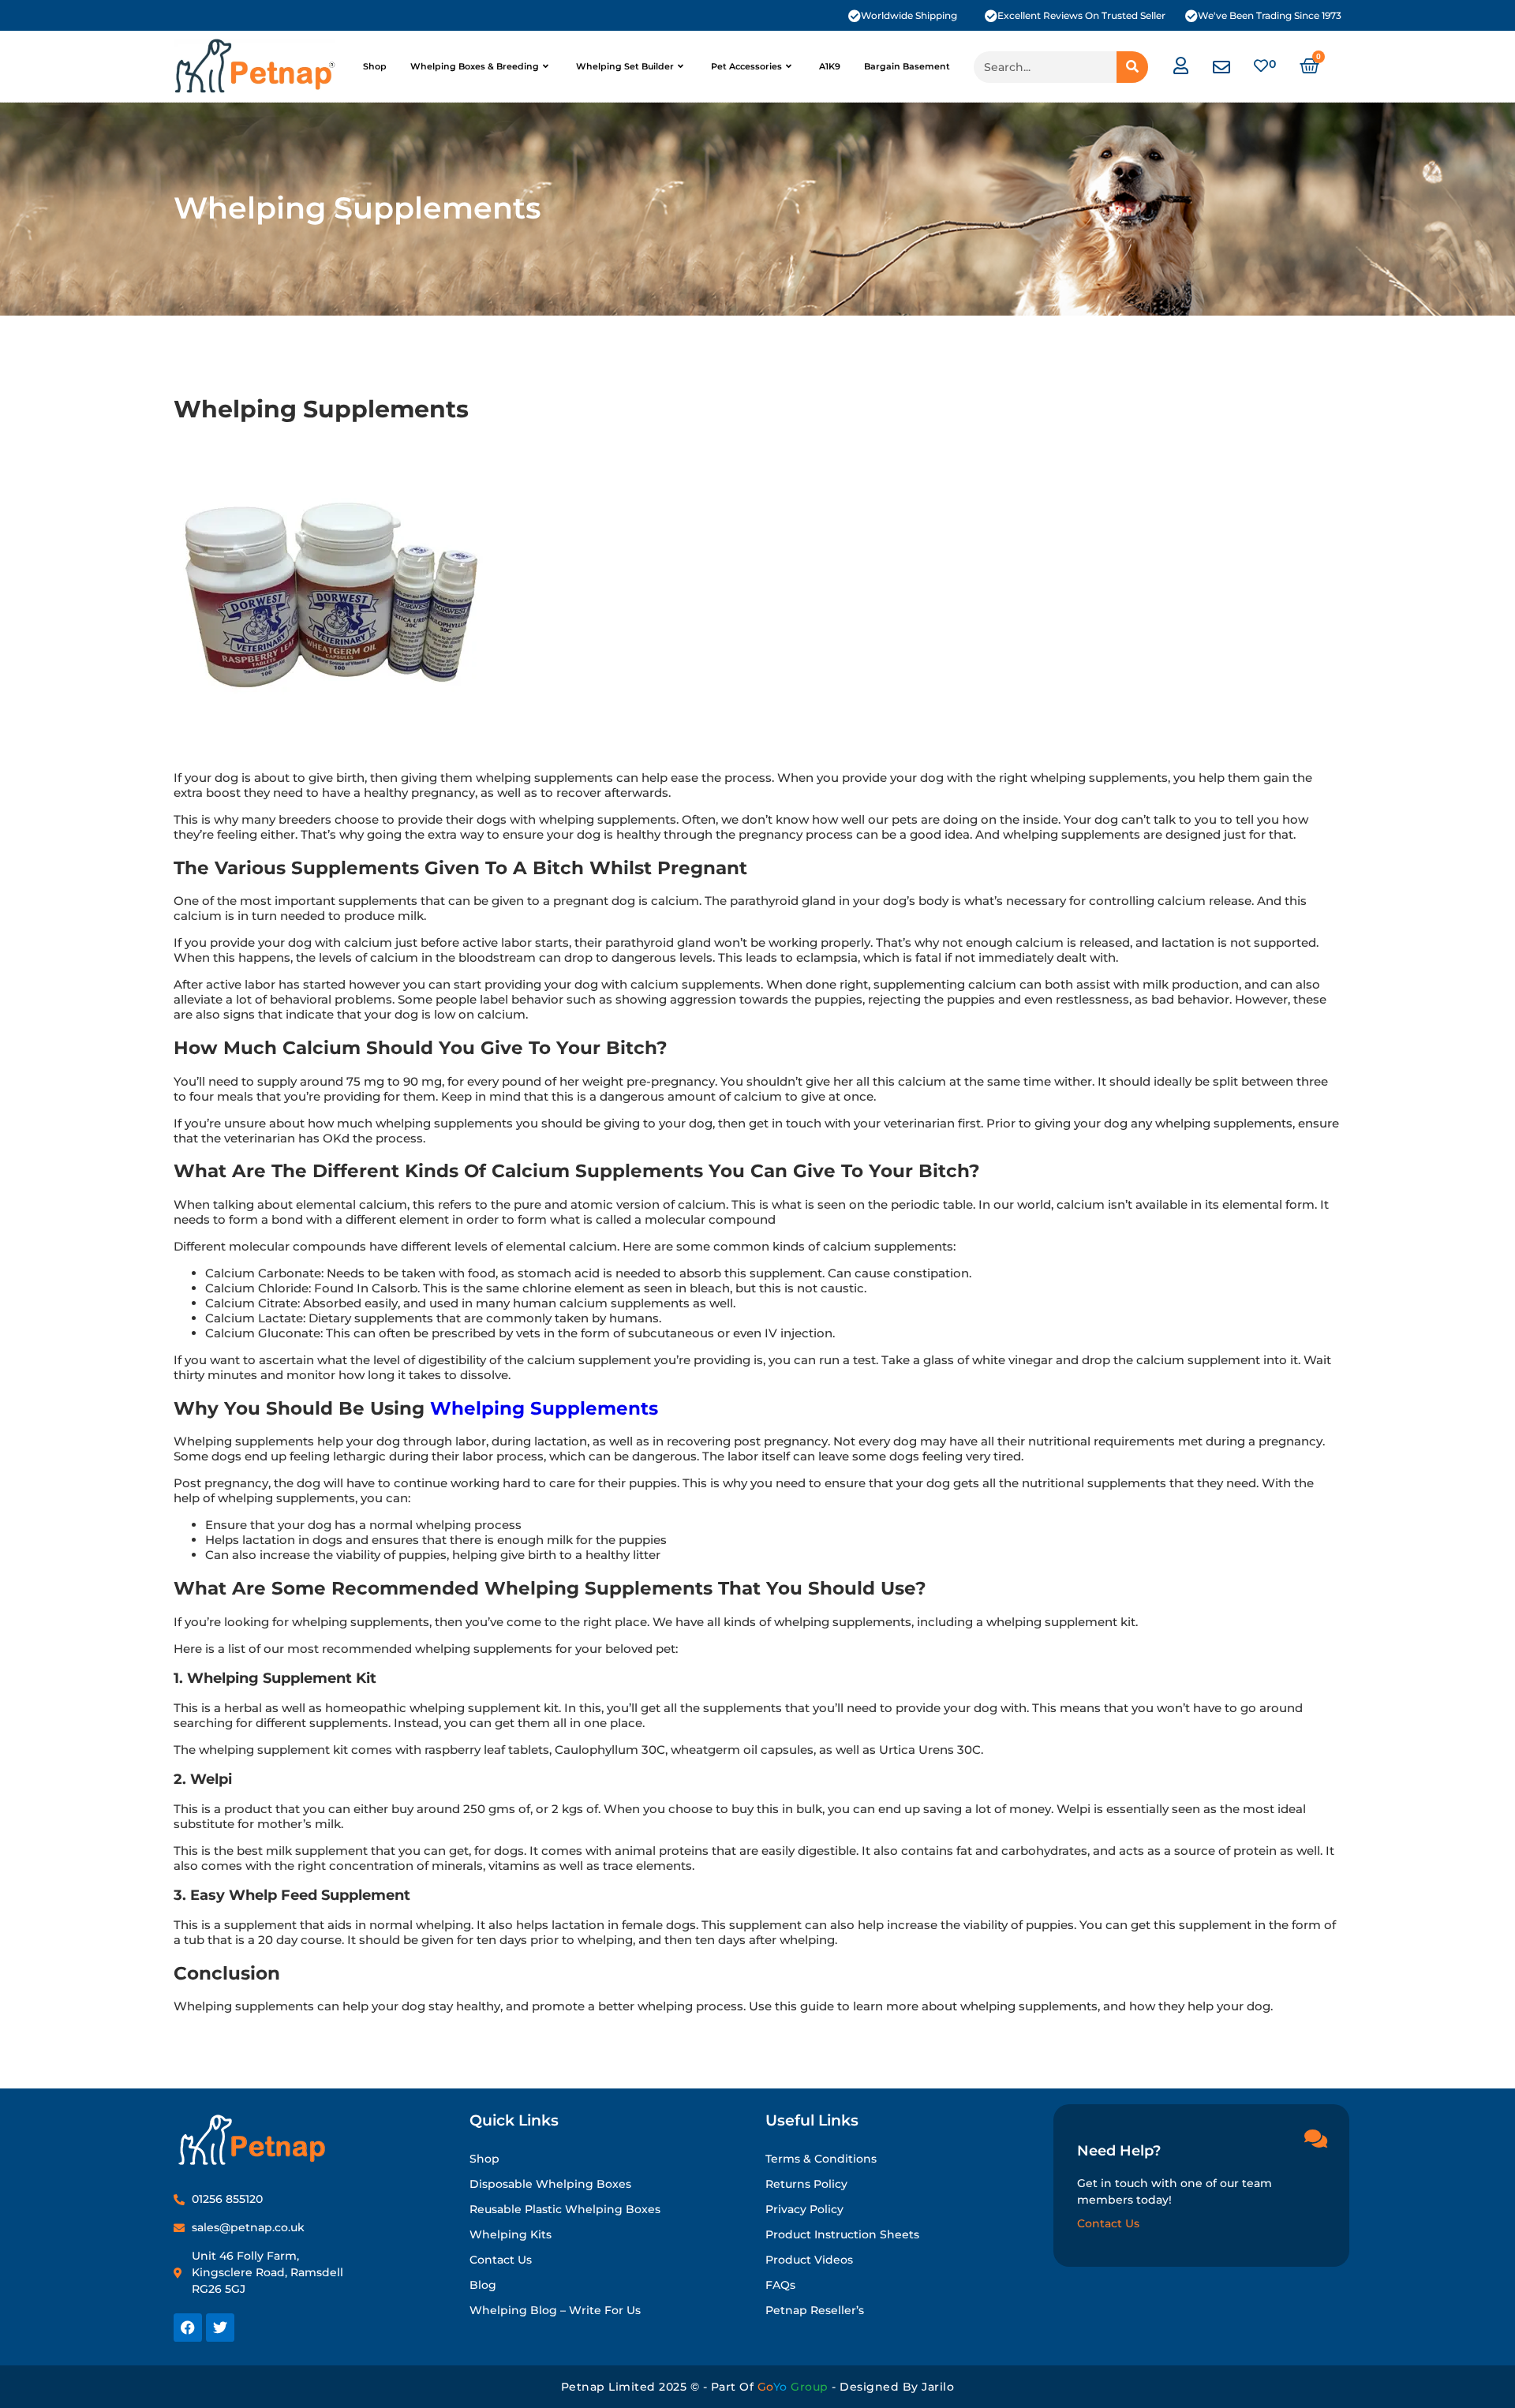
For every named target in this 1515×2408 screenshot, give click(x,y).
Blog (483, 2285)
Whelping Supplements (544, 1408)
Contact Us (501, 2260)
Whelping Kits (511, 2234)
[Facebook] (188, 2328)
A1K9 (830, 66)
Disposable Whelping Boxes (550, 2184)
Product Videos (809, 2260)
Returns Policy (806, 2184)
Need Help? (1119, 2151)
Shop (375, 66)
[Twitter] (220, 2328)
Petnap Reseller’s (815, 2310)
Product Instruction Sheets (842, 2234)
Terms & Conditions (821, 2159)
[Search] (1132, 67)
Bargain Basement (907, 66)
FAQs (780, 2285)
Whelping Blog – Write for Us (555, 2310)
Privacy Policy (804, 2209)
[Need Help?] (1315, 2138)
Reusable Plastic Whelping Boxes (565, 2209)
